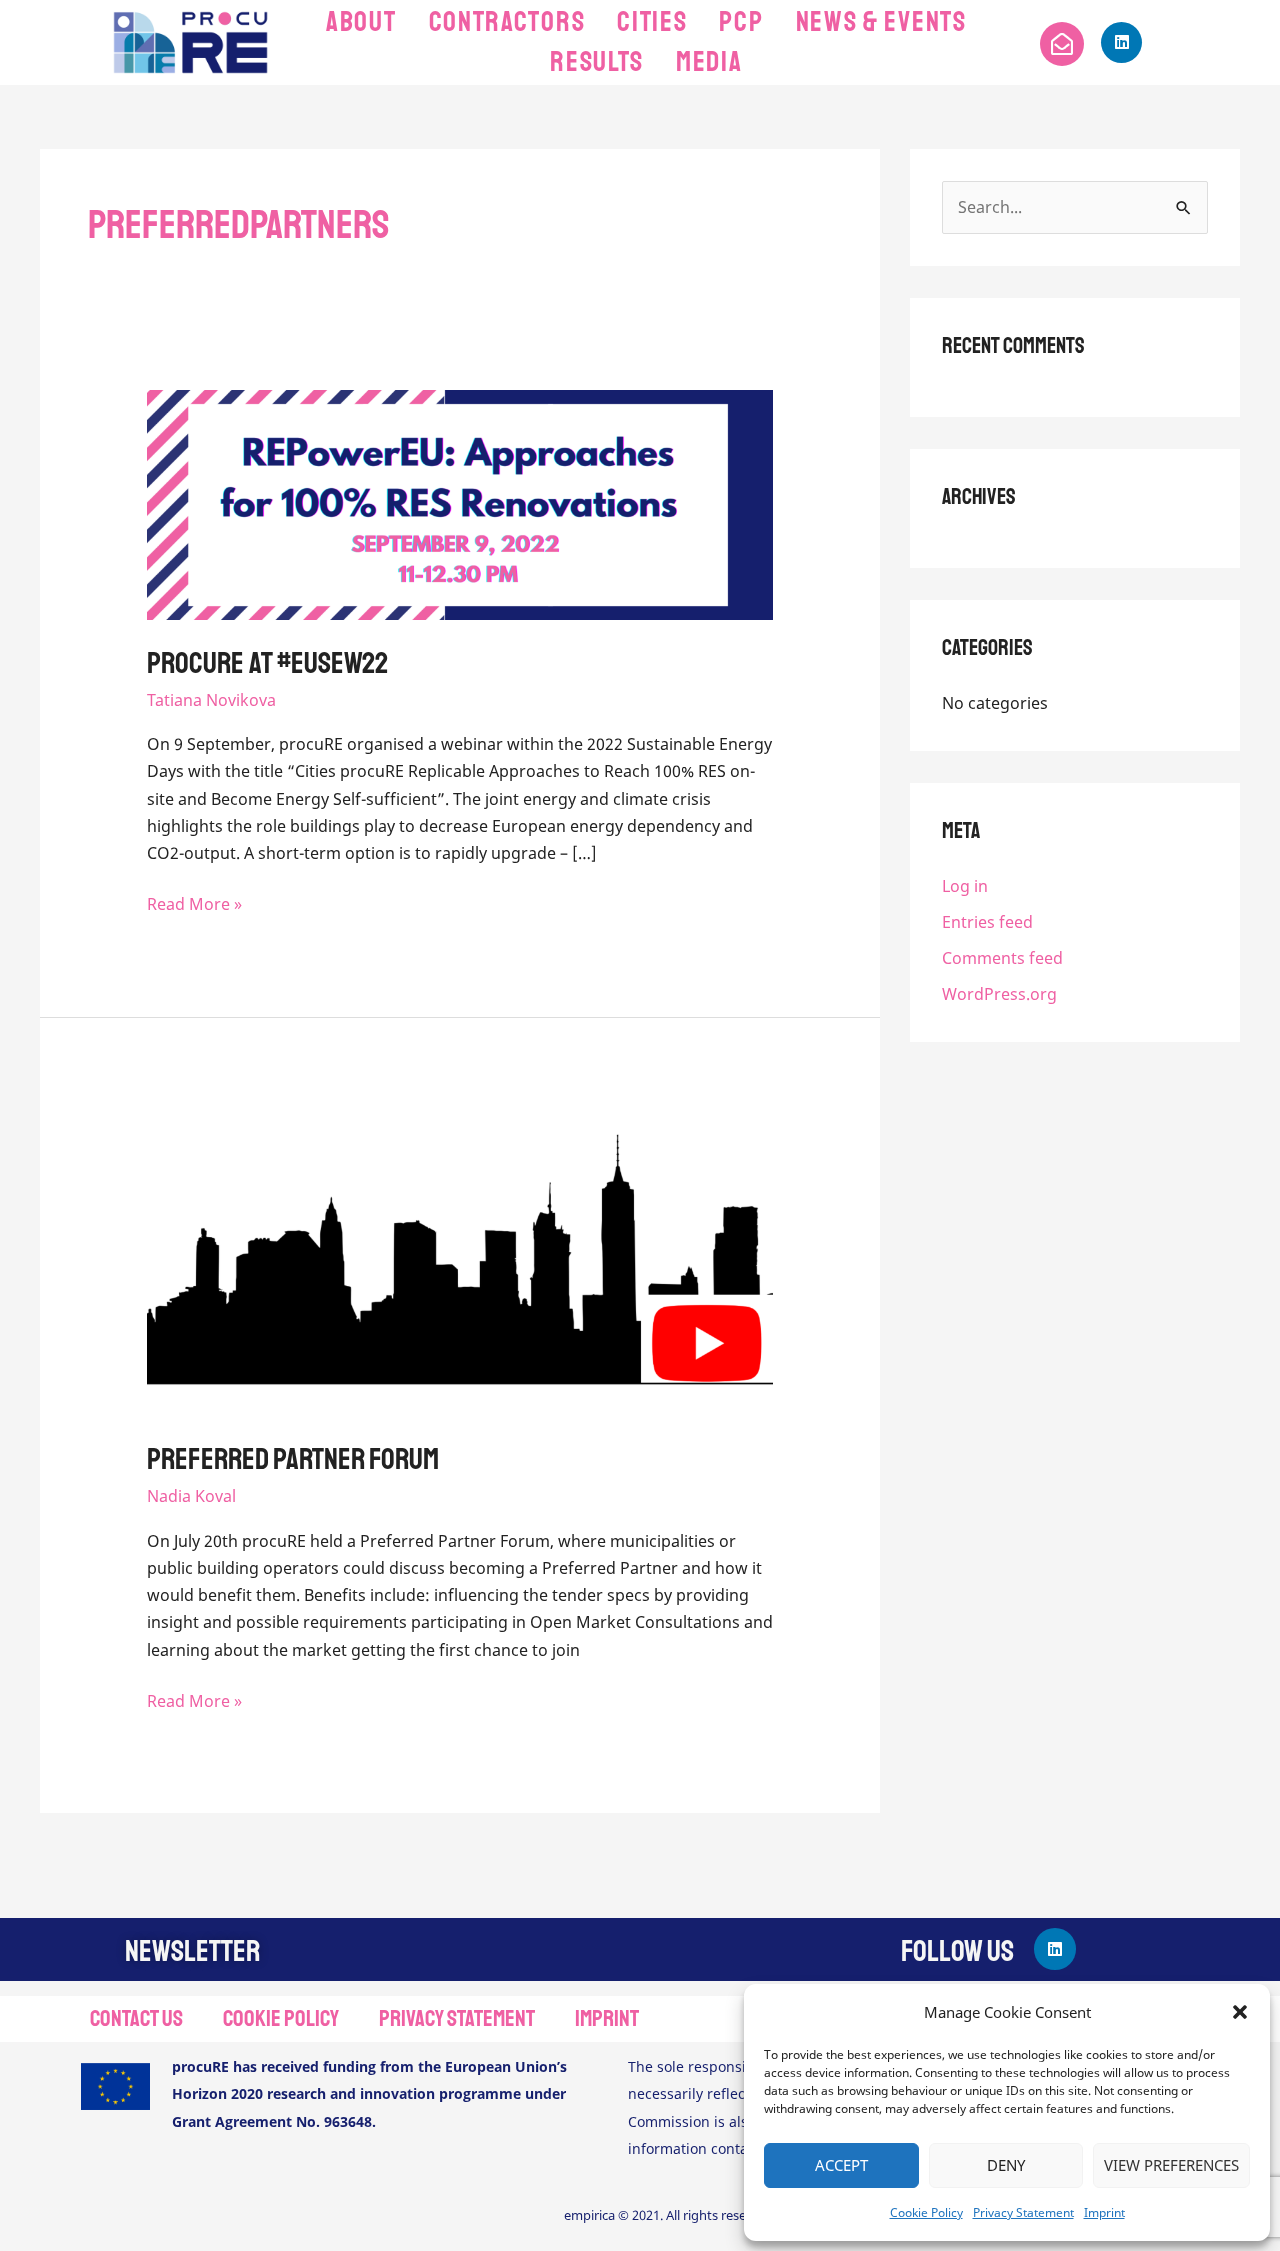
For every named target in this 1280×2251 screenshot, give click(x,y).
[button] (1240, 2012)
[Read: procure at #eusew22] (460, 503)
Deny (1006, 2165)
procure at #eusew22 (267, 663)
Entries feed (987, 922)
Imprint (1104, 2212)
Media (709, 61)
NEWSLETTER (192, 1951)
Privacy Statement (1023, 2212)
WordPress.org (999, 994)
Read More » (194, 903)
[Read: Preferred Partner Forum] (460, 1258)
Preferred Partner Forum (293, 1459)
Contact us (136, 2018)
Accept (841, 2165)
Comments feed (1002, 958)
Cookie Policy (926, 2212)
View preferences (1171, 2165)
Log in (965, 886)
